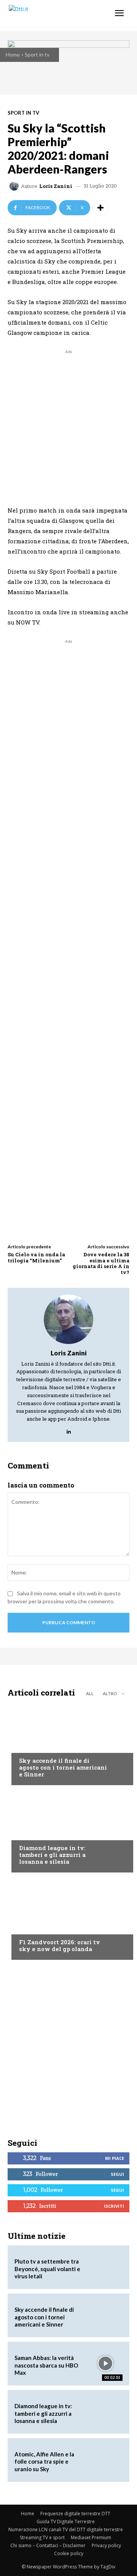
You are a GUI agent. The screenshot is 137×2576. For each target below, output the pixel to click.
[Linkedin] (69, 1430)
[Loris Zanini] (15, 186)
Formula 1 (32, 1928)
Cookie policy (69, 2553)
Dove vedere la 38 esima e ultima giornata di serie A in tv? (101, 1263)
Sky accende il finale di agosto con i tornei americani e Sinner (63, 1767)
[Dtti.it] (52, 15)
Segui (117, 2174)
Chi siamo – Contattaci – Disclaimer (48, 2545)
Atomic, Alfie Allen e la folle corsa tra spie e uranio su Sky (44, 2462)
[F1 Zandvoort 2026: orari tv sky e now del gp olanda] (68, 1918)
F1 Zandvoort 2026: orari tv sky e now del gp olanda (60, 1945)
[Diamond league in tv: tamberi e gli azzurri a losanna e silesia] (68, 1831)
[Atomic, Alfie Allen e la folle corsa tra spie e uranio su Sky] (105, 2460)
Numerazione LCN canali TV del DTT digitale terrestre (66, 2529)
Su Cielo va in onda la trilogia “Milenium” (36, 1257)
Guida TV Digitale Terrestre (66, 2522)
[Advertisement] (68, 424)
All (90, 1693)
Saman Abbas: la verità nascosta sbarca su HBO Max (46, 2365)
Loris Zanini (56, 186)
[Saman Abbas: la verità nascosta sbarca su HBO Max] (105, 2364)
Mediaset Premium (91, 2537)
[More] (100, 208)
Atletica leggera (41, 1833)
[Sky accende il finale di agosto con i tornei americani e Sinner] (68, 1743)
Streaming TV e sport (42, 2537)
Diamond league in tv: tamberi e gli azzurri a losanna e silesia (52, 1855)
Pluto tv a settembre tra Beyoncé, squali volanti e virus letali (47, 2269)
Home (13, 54)
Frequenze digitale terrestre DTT (75, 2514)
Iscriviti (114, 2206)
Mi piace (115, 2158)
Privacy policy (106, 2545)
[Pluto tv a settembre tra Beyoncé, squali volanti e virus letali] (105, 2267)
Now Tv (29, 1746)
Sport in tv (37, 54)
